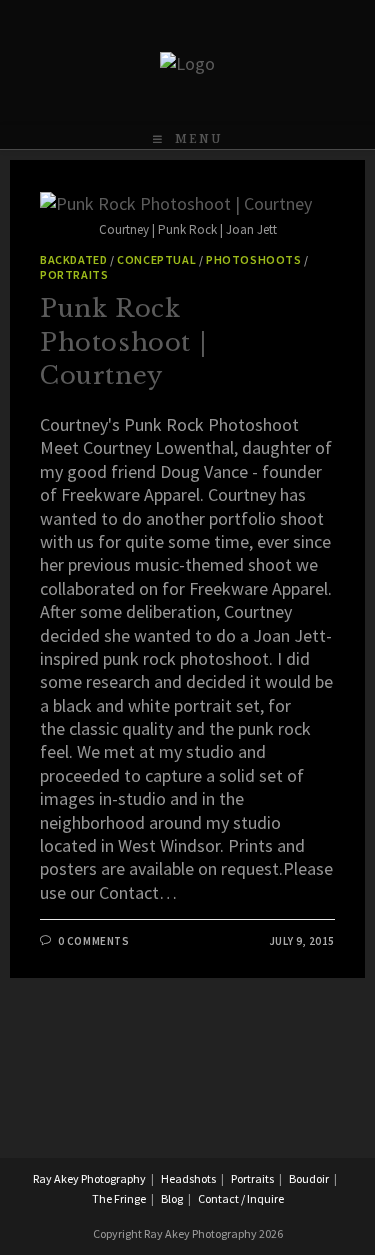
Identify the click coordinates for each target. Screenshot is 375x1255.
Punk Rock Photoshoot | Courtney (123, 342)
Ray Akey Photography (89, 1178)
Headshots (188, 1178)
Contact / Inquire (241, 1198)
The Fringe (119, 1198)
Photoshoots (254, 259)
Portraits (74, 274)
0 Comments (94, 941)
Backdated (73, 259)
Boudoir (309, 1178)
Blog (172, 1198)
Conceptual (156, 259)
